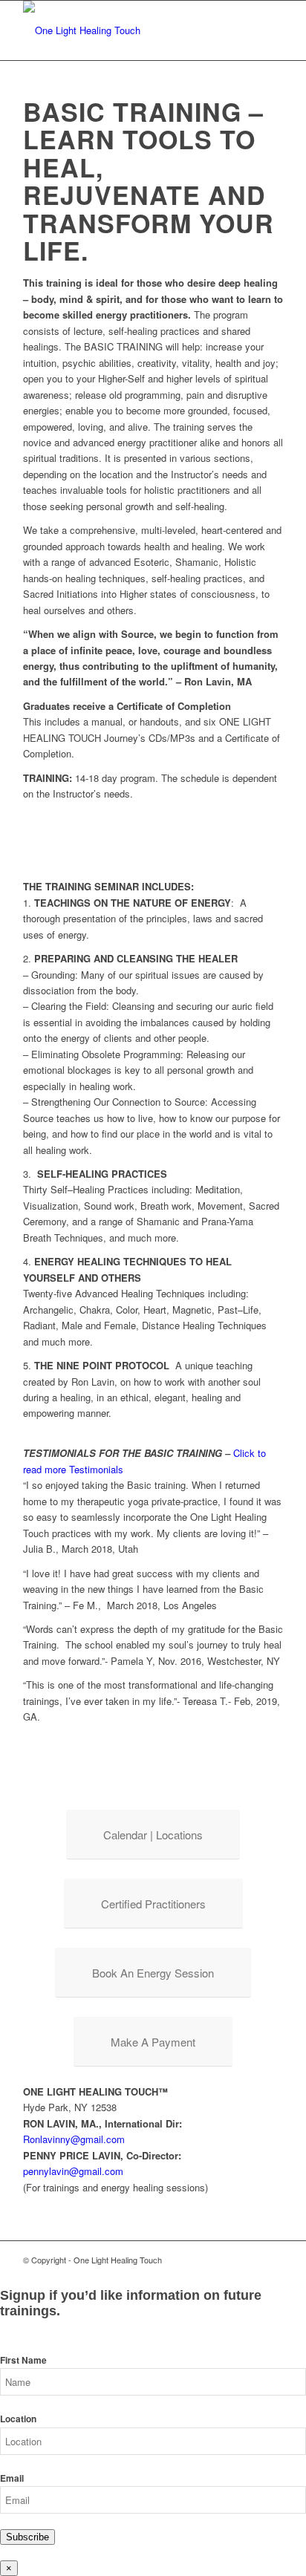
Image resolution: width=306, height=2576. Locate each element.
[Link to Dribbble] (272, 2260)
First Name (23, 2360)
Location (18, 2419)
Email (12, 2478)
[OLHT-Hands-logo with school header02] (127, 30)
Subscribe (27, 2537)
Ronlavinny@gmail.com (74, 2139)
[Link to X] (250, 2260)
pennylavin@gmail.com (73, 2171)
